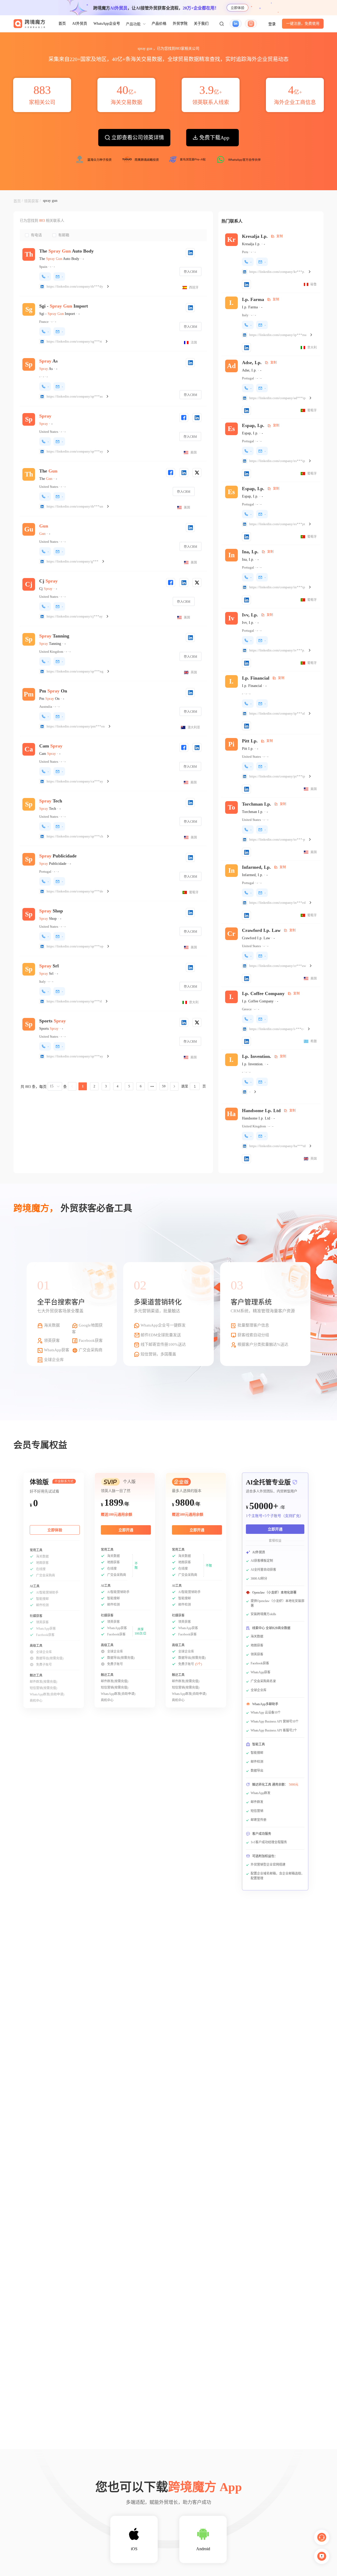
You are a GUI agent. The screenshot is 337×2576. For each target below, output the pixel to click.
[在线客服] (322, 2537)
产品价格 (159, 24)
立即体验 (237, 8)
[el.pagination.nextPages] (152, 1086)
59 (164, 1086)
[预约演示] (322, 2556)
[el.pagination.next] (174, 1086)
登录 (272, 24)
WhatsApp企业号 (107, 24)
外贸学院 (180, 24)
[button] (222, 24)
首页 (62, 24)
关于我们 (201, 24)
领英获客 (31, 201)
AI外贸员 (80, 24)
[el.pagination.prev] (72, 1086)
